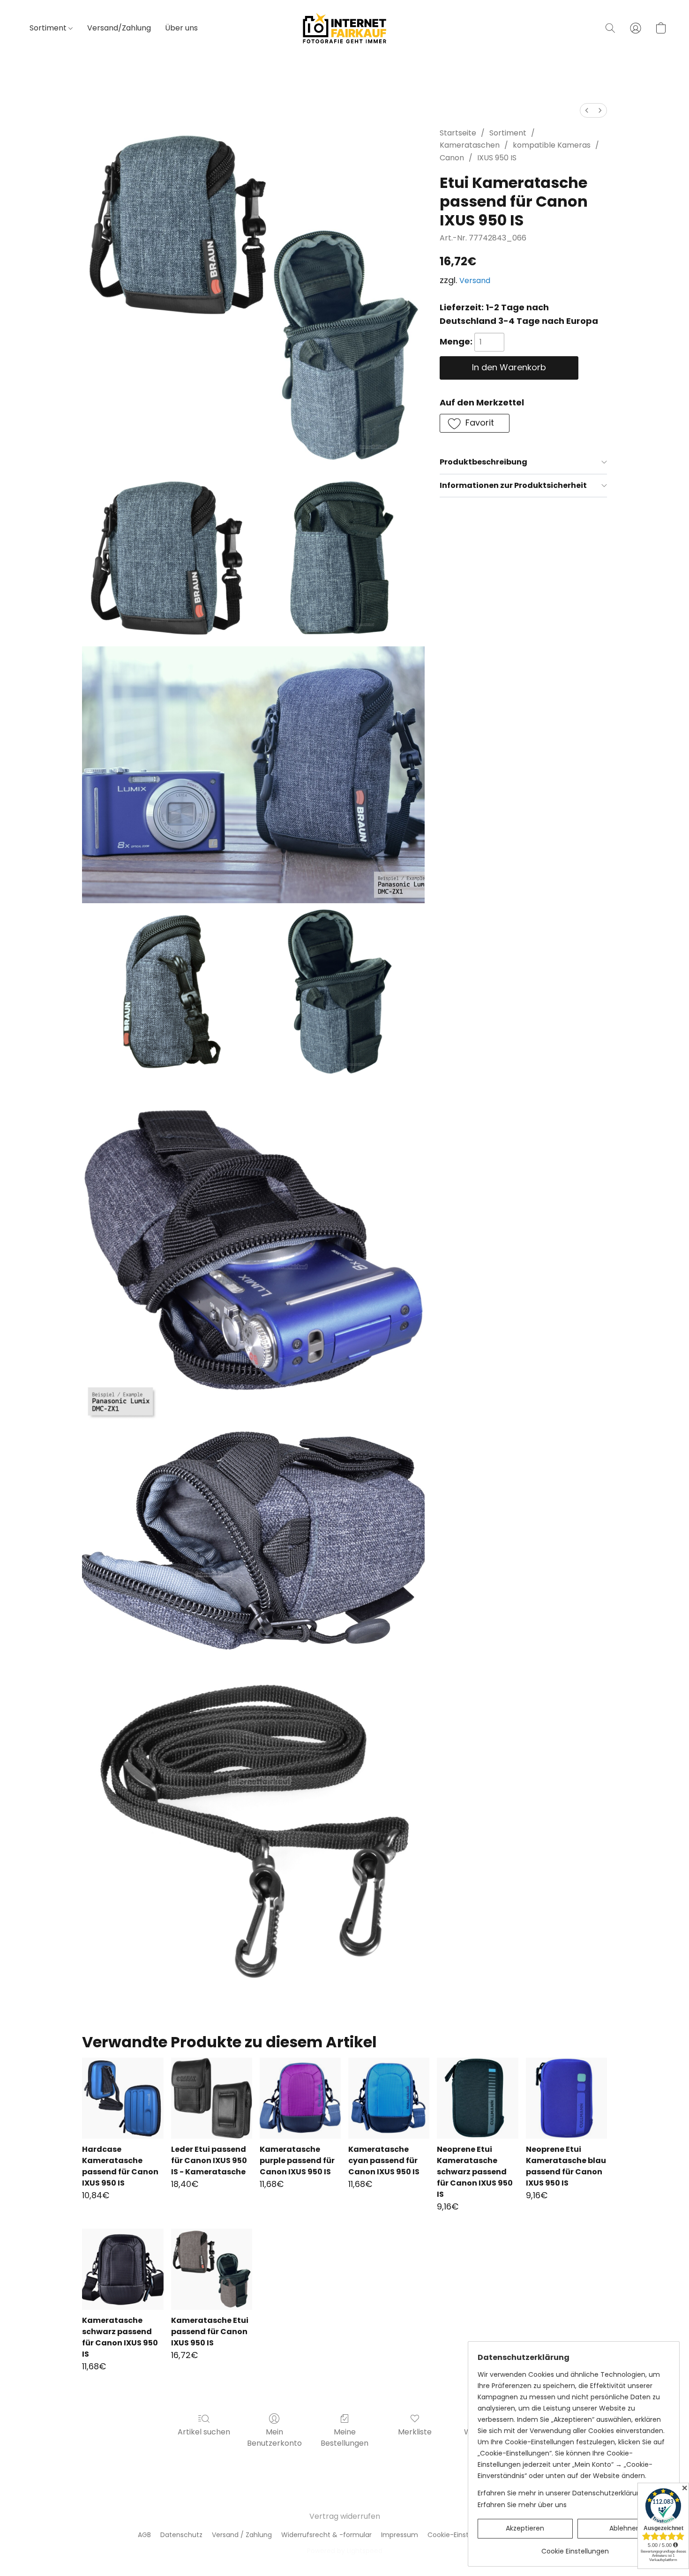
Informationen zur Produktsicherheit (513, 485)
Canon (452, 158)
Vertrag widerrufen (345, 2516)
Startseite (458, 133)
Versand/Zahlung (119, 28)
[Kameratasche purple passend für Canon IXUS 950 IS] (300, 2098)
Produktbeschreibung (483, 462)
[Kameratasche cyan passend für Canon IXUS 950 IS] (389, 2098)
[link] (575, 2548)
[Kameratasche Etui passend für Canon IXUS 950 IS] (212, 2269)
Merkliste (415, 2432)
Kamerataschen (470, 145)
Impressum (400, 2535)
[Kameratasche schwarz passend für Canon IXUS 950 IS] (123, 2269)
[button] (344, 28)
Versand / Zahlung (242, 2535)
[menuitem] (587, 110)
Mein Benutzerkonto (274, 2437)
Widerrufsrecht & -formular (326, 2535)
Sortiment (49, 28)
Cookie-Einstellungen (462, 2535)
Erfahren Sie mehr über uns (522, 2505)
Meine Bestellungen (344, 2437)
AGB (144, 2535)
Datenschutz (181, 2535)
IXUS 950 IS (497, 158)
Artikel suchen (204, 2432)
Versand (475, 281)
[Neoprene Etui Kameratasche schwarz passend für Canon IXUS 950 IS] (477, 2098)
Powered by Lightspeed (345, 2551)
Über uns (181, 28)
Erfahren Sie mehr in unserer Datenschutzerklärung (561, 2493)
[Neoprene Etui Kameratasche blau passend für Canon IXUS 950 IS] (566, 2098)
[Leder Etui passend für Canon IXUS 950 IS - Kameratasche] (212, 2098)
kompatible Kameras (552, 145)
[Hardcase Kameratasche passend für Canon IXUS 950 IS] (123, 2098)
